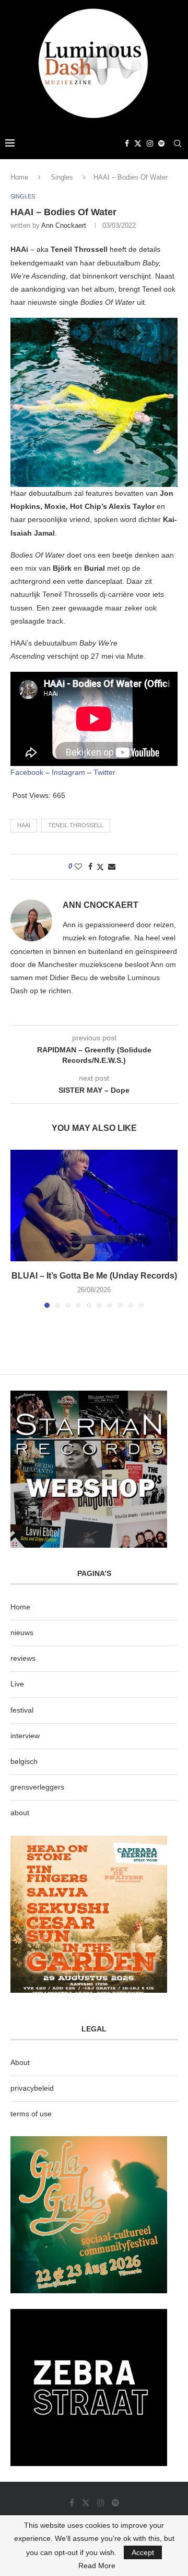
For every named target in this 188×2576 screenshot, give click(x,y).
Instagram (68, 772)
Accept (143, 2552)
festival (22, 1710)
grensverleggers (37, 1787)
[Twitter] (138, 143)
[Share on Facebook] (90, 867)
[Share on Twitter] (100, 867)
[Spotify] (161, 143)
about (20, 1813)
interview (25, 1736)
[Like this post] (78, 867)
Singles (62, 177)
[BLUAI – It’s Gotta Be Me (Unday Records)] (94, 1206)
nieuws (22, 1633)
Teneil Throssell (76, 825)
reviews (23, 1658)
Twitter (104, 772)
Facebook (27, 772)
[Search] (178, 143)
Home (19, 177)
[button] (19, 1228)
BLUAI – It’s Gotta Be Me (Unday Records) (94, 1276)
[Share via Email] (112, 867)
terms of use (31, 2114)
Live (17, 1684)
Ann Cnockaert (64, 225)
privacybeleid (32, 2088)
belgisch (24, 1761)
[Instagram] (150, 143)
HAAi (24, 825)
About (20, 2062)
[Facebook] (127, 143)
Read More (97, 2566)
